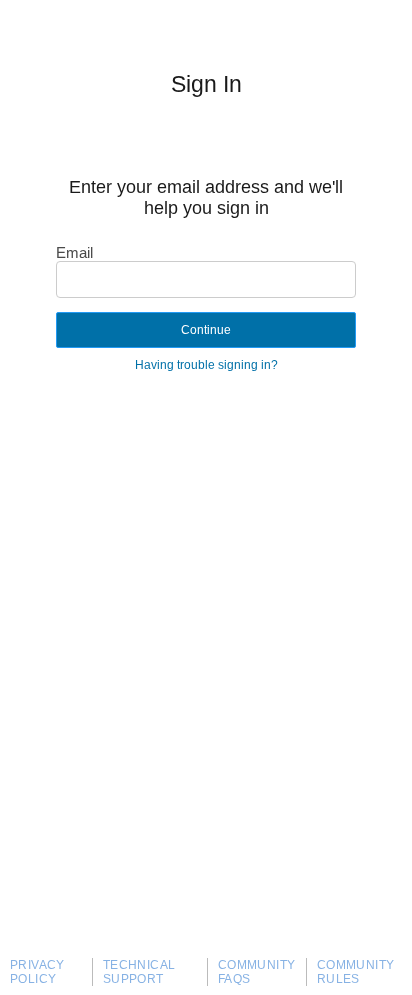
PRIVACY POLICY (37, 972)
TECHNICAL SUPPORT (139, 972)
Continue (206, 330)
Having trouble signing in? (206, 365)
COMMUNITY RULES (356, 972)
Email (74, 252)
